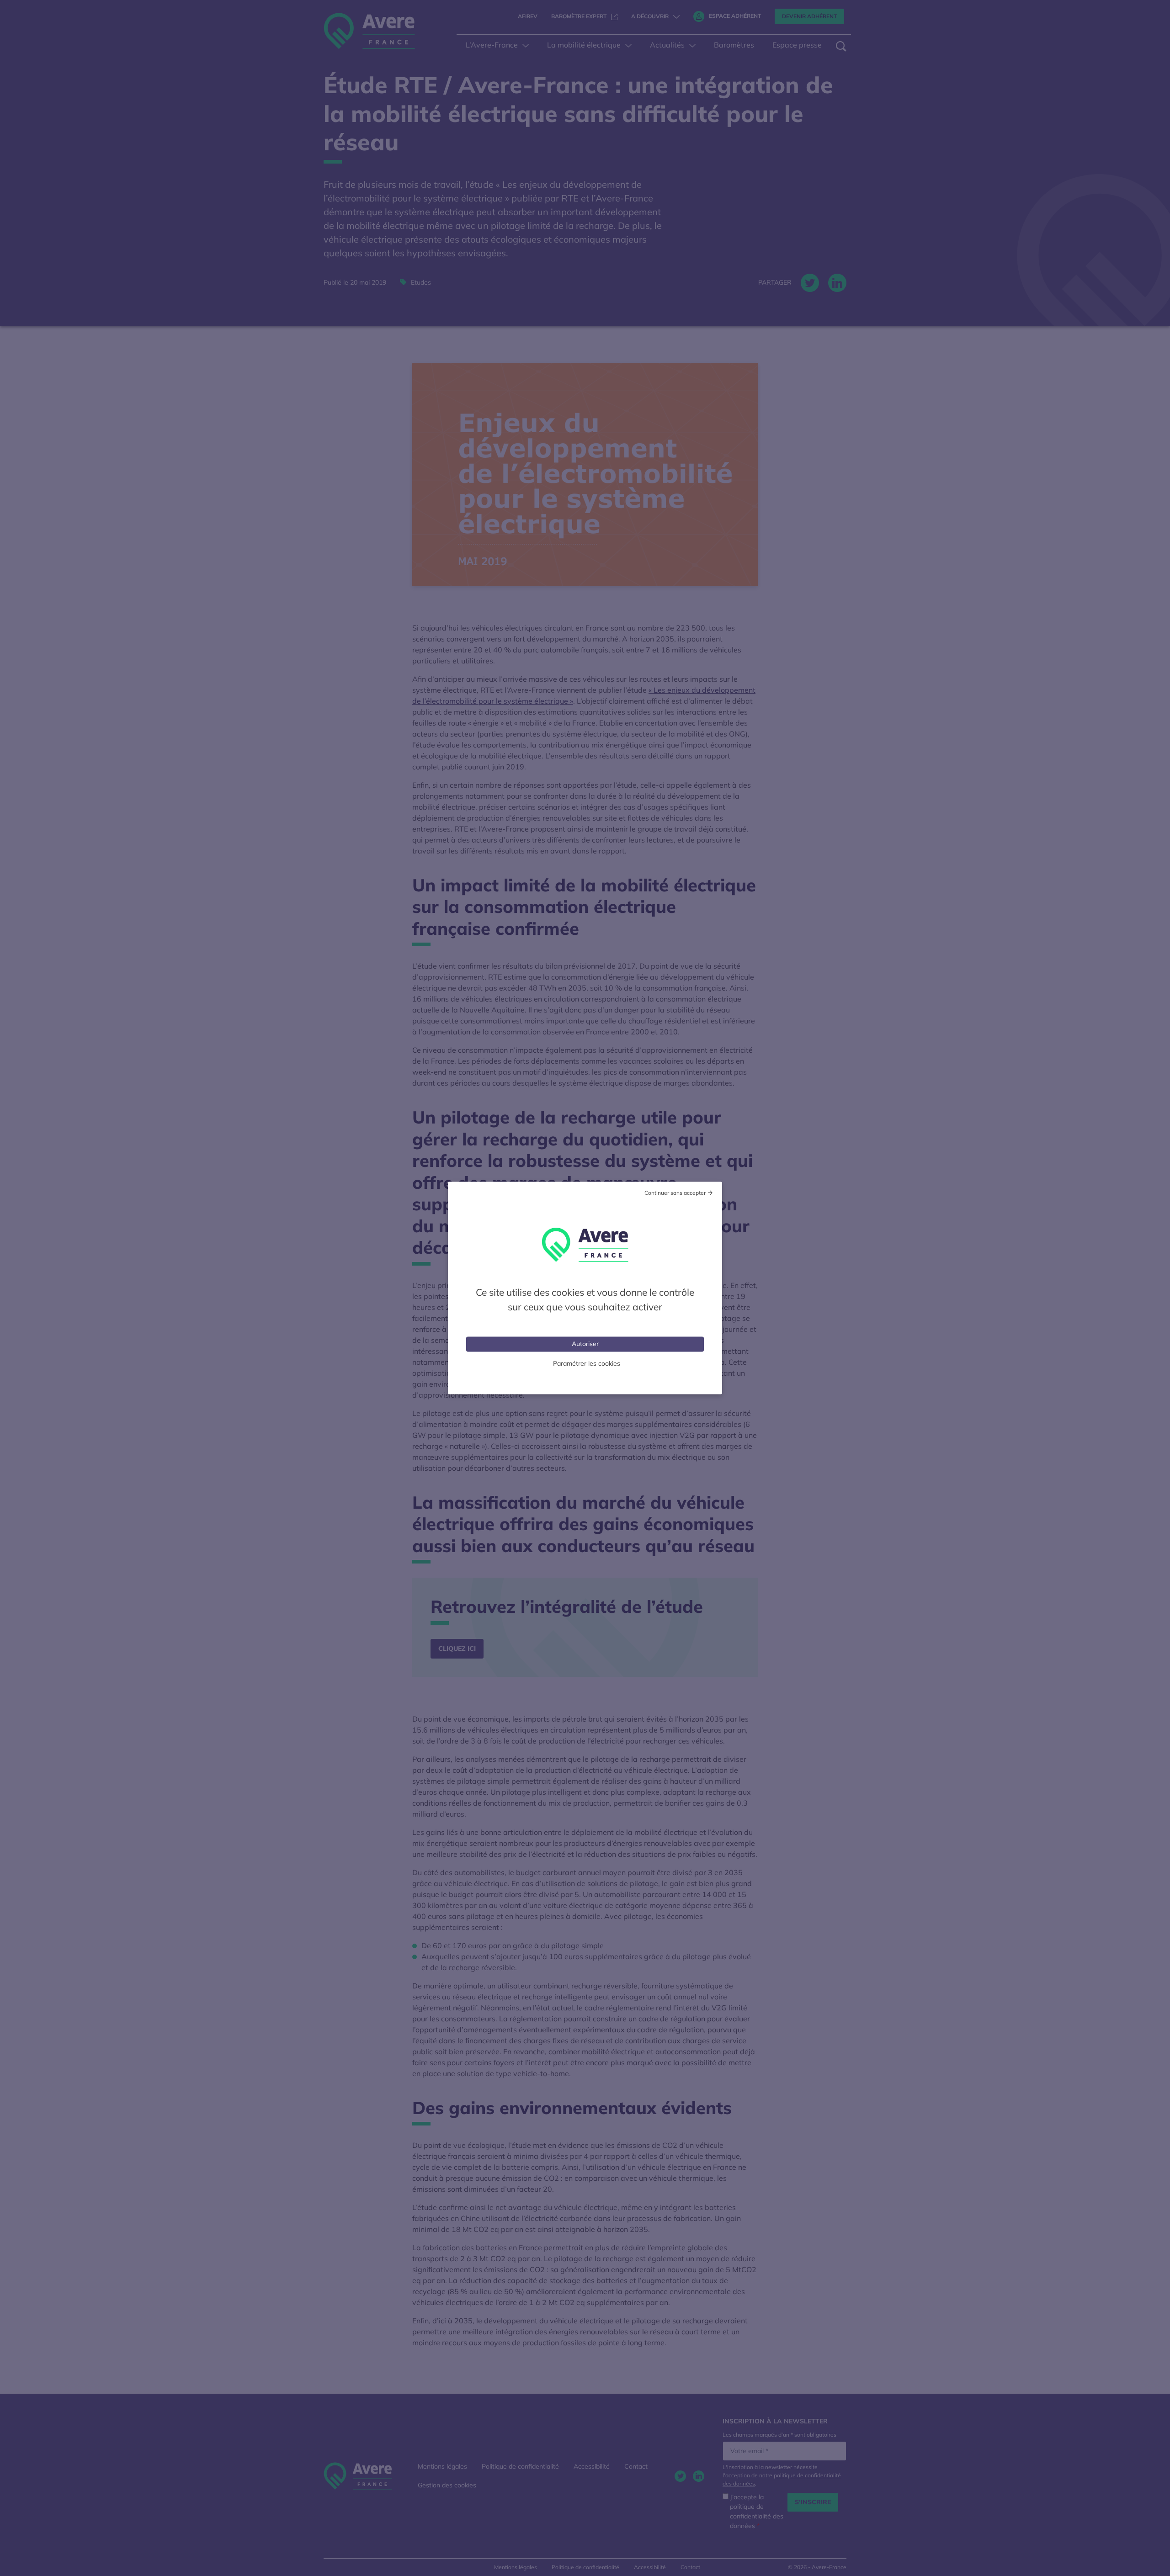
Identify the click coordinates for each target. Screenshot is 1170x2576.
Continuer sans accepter (675, 1193)
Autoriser (585, 1344)
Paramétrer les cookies (587, 1363)
